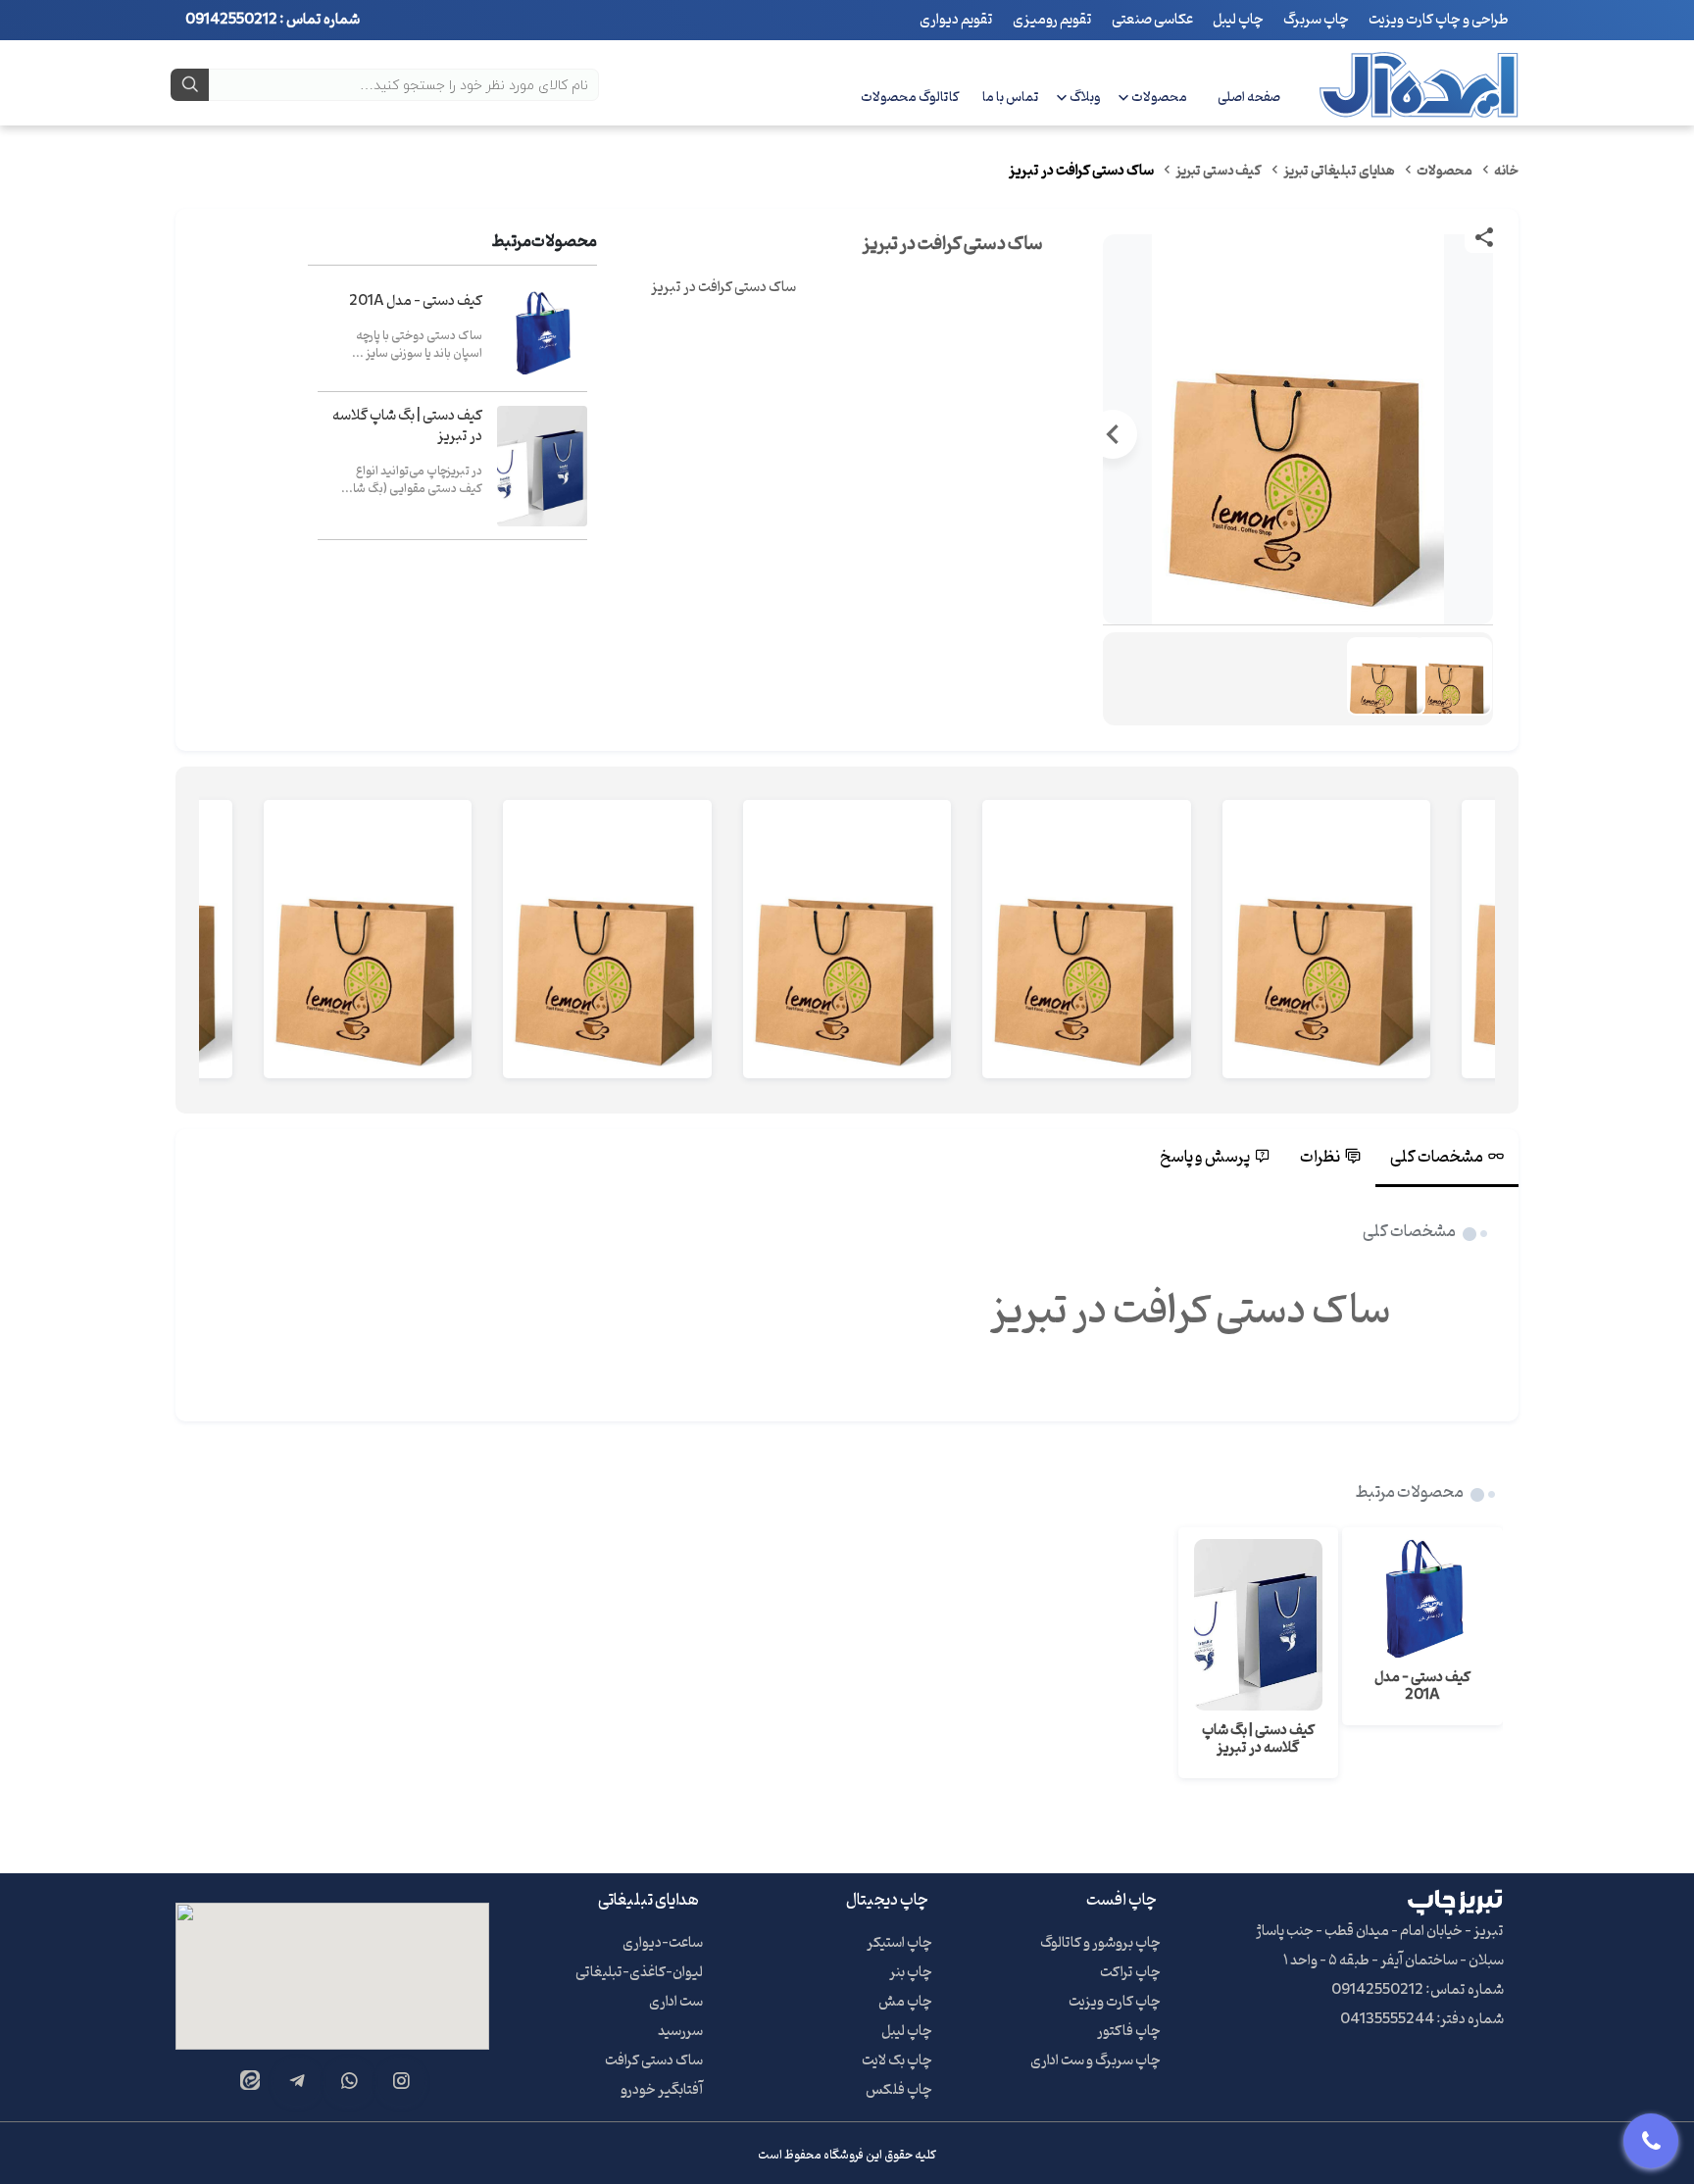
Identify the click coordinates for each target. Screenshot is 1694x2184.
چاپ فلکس (899, 2090)
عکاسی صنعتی (1152, 20)
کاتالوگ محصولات (910, 98)
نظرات (1320, 1158)
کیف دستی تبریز (1219, 171)
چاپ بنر (911, 1973)
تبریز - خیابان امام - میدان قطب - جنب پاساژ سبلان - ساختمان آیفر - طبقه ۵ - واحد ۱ (1380, 1946)
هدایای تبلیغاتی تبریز (1339, 171)
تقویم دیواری (956, 20)
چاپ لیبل (1238, 20)
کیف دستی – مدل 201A (416, 301)
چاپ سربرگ (1316, 20)
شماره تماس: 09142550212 (1418, 1990)
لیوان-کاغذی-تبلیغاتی (639, 1973)
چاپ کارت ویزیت (1115, 2002)
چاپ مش (905, 2002)
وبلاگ (1085, 98)
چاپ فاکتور (1129, 2032)
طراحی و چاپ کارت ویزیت (1439, 20)
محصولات (1159, 98)
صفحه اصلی (1249, 98)
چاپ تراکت (1130, 1973)
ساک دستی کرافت (654, 2061)
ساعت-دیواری (663, 1943)
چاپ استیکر (899, 1943)
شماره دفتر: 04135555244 (1422, 2020)
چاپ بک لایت (897, 2061)
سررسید (680, 2032)
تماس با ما (1011, 98)
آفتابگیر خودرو (662, 2090)
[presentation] (1483, 434)
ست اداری (676, 2002)
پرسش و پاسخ (1205, 1158)
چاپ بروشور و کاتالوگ (1100, 1943)
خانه (1506, 171)
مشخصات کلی (1437, 1158)
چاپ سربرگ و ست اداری (1096, 2061)
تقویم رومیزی (1052, 20)
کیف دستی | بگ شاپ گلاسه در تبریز (407, 426)
